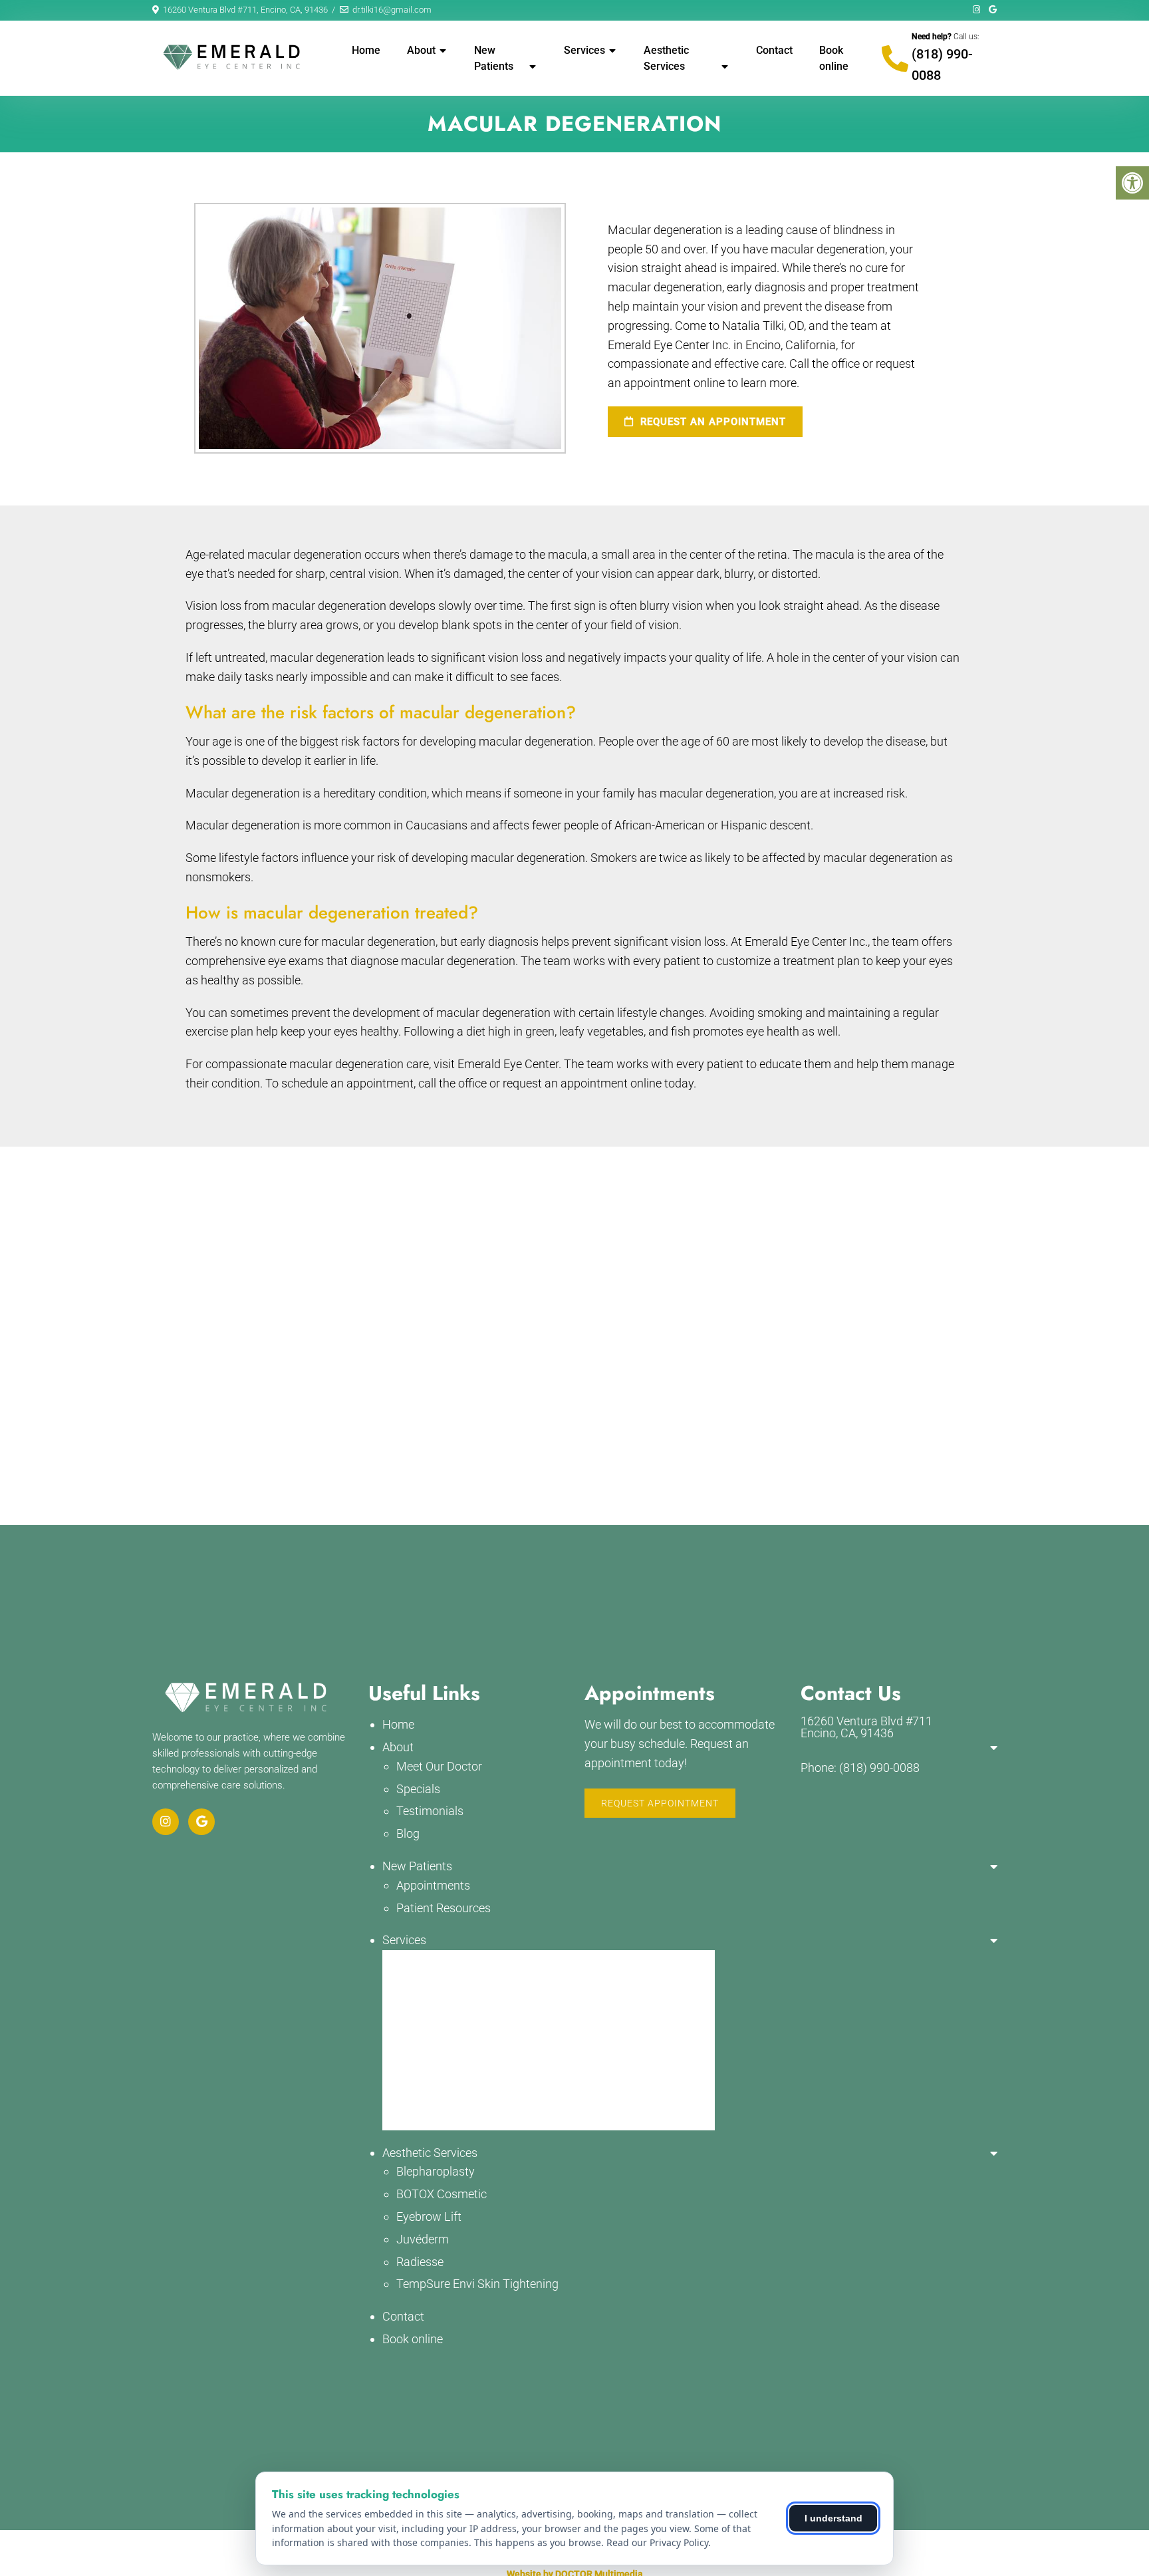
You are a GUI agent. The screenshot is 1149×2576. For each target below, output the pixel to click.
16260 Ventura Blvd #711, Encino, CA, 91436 (245, 10)
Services (584, 50)
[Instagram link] (977, 10)
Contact (774, 50)
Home (366, 50)
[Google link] (993, 10)
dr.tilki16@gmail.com (392, 10)
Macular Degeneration (454, 1959)
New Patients (494, 58)
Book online (834, 58)
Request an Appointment (711, 422)
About (421, 50)
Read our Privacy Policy (657, 2542)
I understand (833, 2518)
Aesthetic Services (666, 58)
